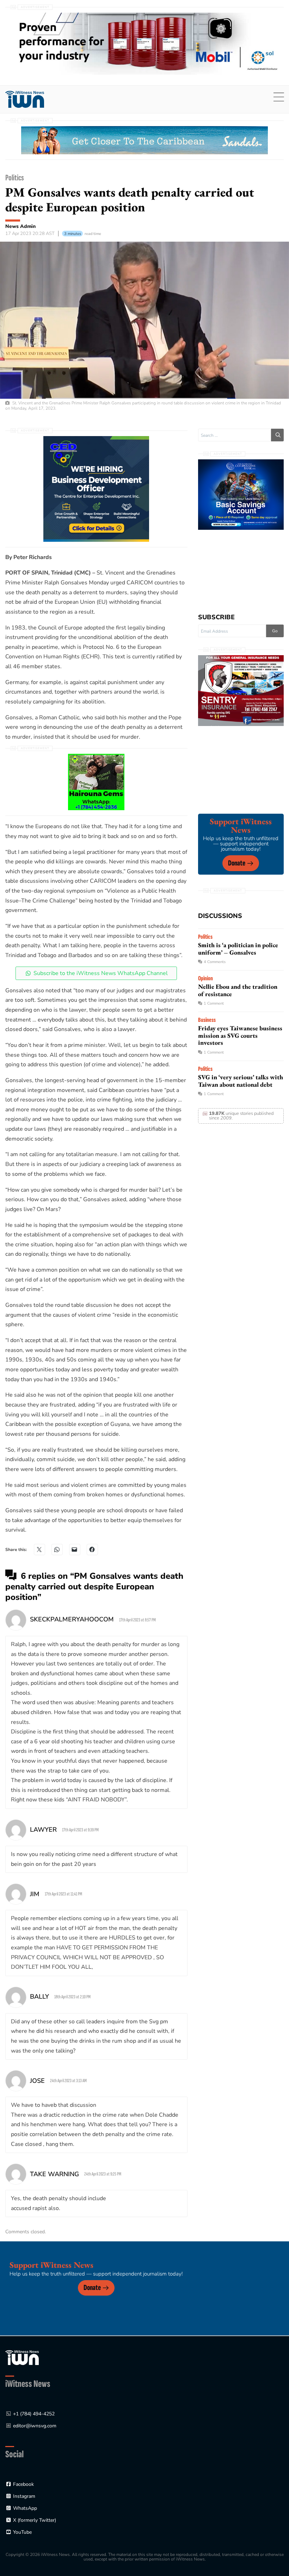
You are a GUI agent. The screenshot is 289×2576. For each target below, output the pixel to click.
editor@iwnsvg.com (35, 2426)
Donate (237, 863)
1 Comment (214, 1003)
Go (275, 631)
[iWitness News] (22, 2357)
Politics (15, 178)
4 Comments (215, 962)
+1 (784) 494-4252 (34, 2414)
